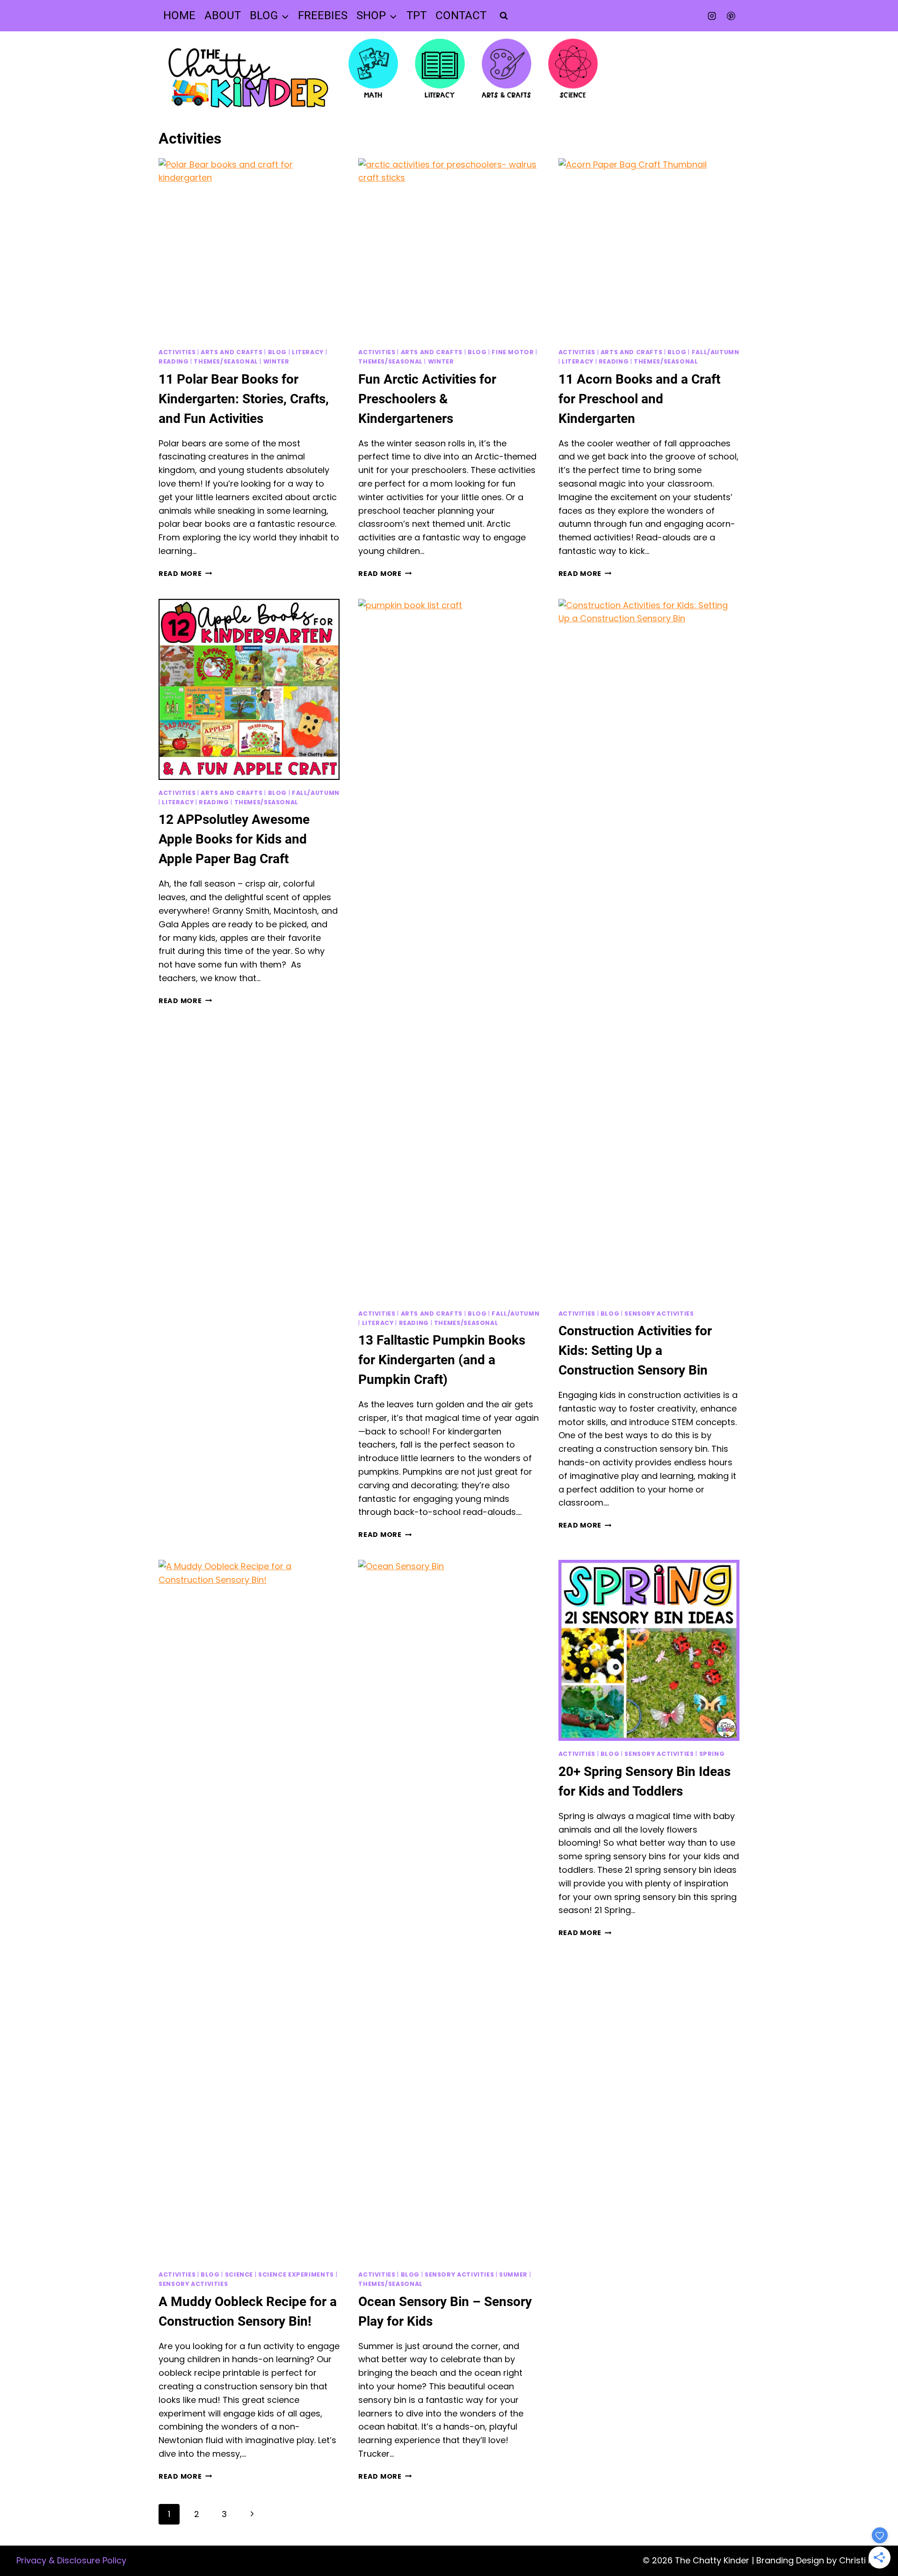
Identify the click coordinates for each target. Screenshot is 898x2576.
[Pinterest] (731, 16)
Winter (276, 361)
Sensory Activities (659, 1313)
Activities (177, 352)
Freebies (323, 15)
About (223, 15)
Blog (278, 352)
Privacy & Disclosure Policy (71, 2560)
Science (239, 2274)
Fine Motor (513, 352)
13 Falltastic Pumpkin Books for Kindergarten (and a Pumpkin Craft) (442, 1360)
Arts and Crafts (232, 352)
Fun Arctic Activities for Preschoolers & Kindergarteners (427, 399)
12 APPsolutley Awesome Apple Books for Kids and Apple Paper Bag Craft (234, 839)
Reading (174, 361)
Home (179, 15)
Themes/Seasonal (226, 361)
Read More (185, 574)
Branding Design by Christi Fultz (822, 2560)
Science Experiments (296, 2274)
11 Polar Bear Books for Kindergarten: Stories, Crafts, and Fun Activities (244, 399)
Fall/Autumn (716, 352)
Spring (712, 1754)
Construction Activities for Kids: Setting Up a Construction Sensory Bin (635, 1350)
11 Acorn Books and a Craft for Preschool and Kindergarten (639, 399)
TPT (416, 15)
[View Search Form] (504, 16)
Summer (513, 2274)
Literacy (308, 352)
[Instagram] (712, 16)
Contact (461, 15)
